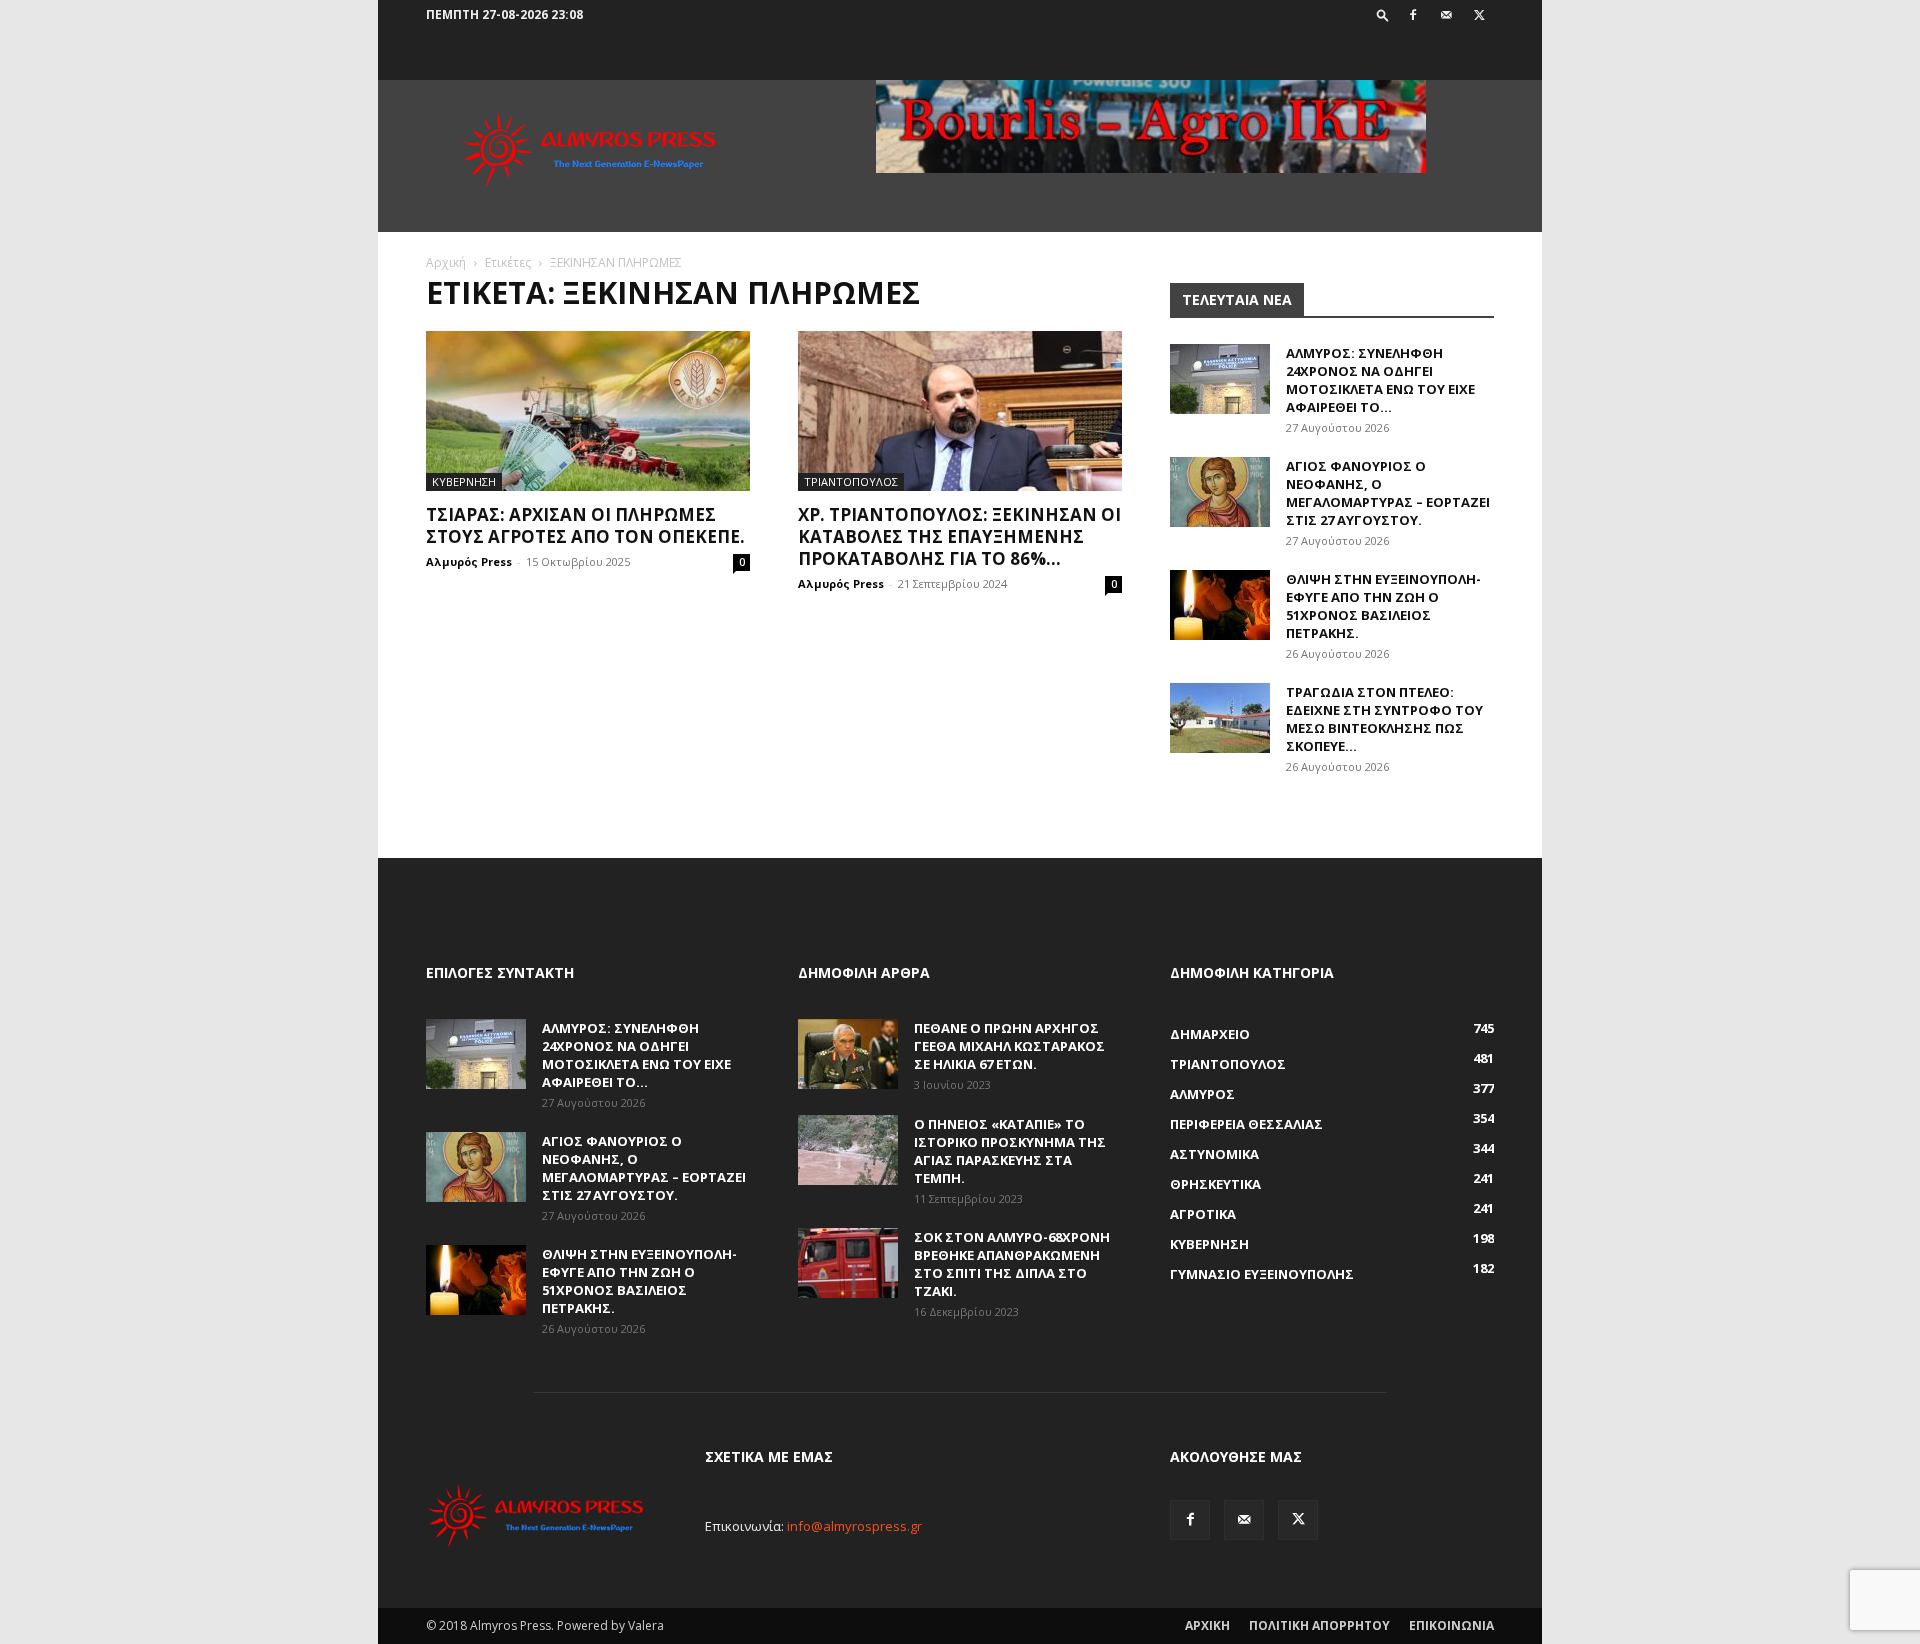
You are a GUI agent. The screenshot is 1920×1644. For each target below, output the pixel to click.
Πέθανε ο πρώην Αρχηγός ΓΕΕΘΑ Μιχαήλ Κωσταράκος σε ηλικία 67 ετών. (1009, 1046)
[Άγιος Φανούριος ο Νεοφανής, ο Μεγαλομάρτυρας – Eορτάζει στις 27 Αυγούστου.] (1220, 492)
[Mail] (1446, 15)
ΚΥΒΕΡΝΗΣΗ (464, 481)
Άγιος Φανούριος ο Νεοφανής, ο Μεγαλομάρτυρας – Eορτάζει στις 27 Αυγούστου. (1388, 493)
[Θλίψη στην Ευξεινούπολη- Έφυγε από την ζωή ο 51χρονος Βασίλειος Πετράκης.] (1220, 605)
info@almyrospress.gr (854, 1526)
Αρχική (446, 262)
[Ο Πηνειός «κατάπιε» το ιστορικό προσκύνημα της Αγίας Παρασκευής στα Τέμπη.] (848, 1150)
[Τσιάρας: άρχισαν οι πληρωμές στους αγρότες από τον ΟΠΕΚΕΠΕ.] (588, 411)
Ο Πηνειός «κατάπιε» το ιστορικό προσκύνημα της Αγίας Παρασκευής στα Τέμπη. (1010, 1151)
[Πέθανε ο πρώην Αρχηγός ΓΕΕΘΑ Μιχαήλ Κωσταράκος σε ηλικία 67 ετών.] (848, 1054)
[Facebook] (1413, 15)
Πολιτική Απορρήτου (1319, 1625)
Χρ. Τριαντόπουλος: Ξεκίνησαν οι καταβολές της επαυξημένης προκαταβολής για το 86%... (959, 536)
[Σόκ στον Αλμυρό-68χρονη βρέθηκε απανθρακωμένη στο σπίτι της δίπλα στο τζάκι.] (848, 1263)
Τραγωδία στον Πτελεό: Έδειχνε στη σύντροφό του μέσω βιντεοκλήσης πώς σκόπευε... (1384, 719)
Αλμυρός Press (469, 561)
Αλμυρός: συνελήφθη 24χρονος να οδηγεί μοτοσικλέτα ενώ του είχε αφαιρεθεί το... (1380, 380)
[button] (1383, 14)
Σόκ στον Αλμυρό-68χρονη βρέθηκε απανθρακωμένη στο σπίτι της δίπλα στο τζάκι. (1012, 1264)
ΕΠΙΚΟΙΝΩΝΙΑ (1451, 1625)
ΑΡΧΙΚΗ (1207, 1625)
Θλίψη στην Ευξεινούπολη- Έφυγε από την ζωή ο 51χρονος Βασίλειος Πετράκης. (1383, 606)
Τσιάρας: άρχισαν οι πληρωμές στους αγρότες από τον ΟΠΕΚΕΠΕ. (585, 525)
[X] (1479, 15)
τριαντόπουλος (851, 481)
